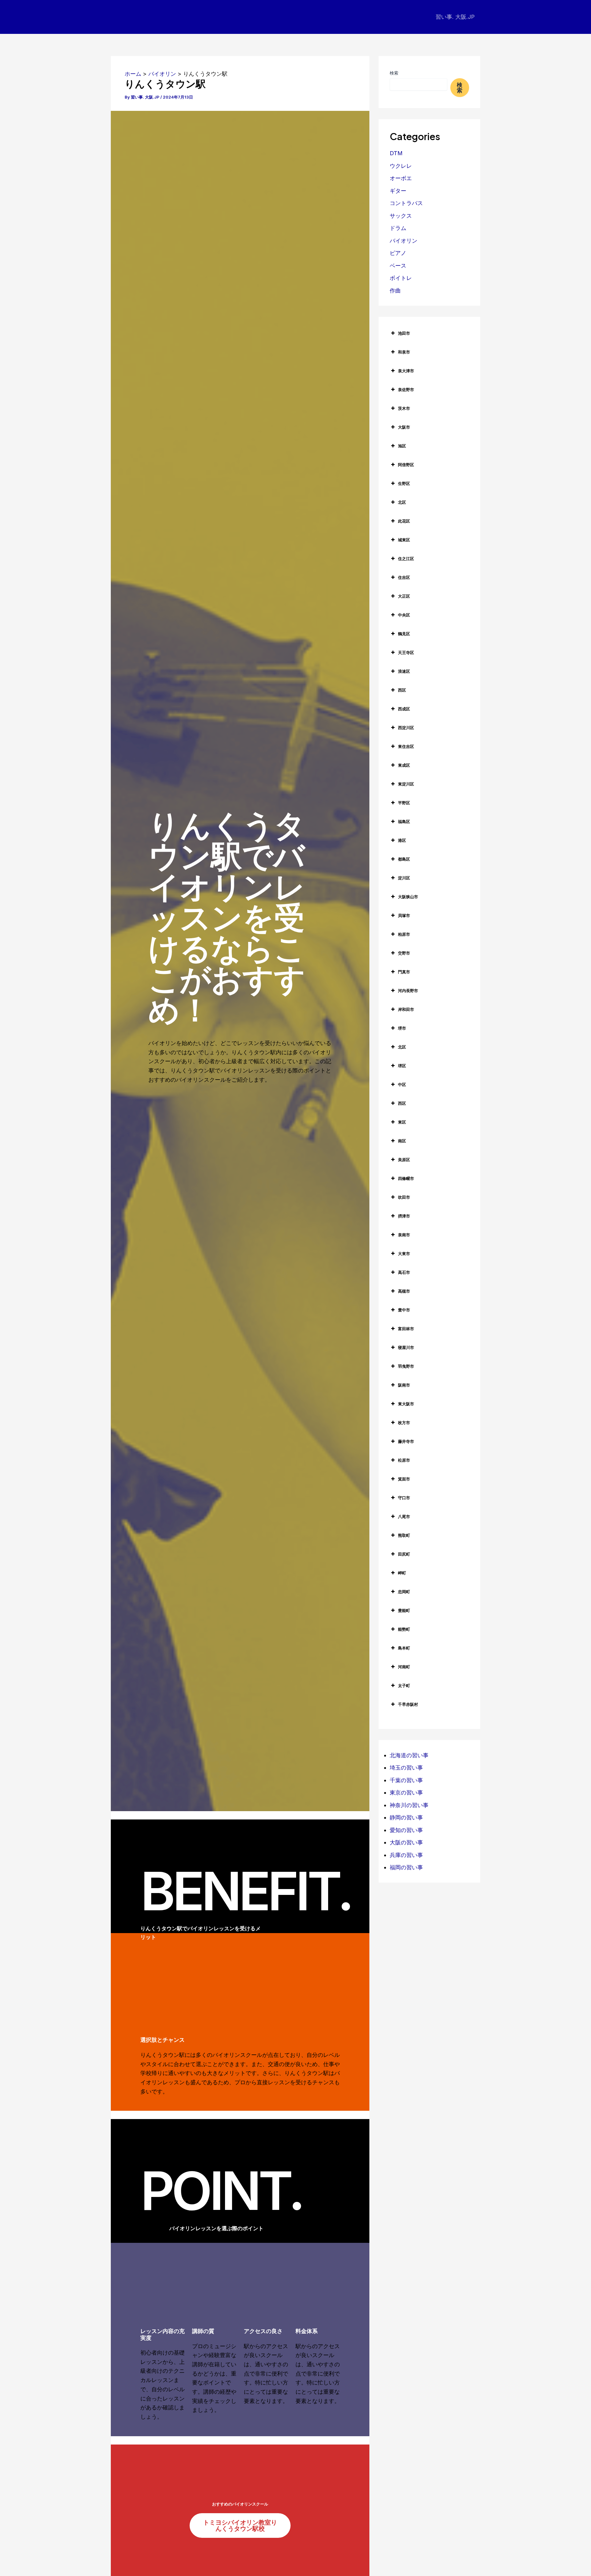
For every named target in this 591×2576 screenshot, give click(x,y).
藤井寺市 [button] (406, 1441)
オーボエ (401, 178)
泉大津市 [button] (406, 371)
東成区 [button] (404, 765)
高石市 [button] (404, 1272)
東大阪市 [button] (406, 1404)
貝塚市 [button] (404, 915)
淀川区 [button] (404, 878)
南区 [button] (402, 1141)
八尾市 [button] (404, 1516)
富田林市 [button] (406, 1329)
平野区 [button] (404, 803)
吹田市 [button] (404, 1197)
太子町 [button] (404, 1686)
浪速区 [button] (404, 671)
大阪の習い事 (406, 1842)
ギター (398, 191)
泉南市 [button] (404, 1235)
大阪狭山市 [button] (408, 897)
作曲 (395, 291)
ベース (398, 266)
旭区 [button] (402, 446)
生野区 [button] (404, 483)
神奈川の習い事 (409, 1805)
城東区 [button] (404, 540)
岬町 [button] (402, 1573)
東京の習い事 (406, 1793)
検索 (394, 73)
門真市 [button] (404, 972)
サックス (401, 216)
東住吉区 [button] (406, 746)
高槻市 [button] (404, 1291)
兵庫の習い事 (406, 1855)
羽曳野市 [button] (406, 1366)
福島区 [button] (404, 822)
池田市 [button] (404, 333)
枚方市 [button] (404, 1423)
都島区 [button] (404, 859)
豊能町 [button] (404, 1610)
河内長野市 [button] (408, 991)
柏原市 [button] (404, 934)
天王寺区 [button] (406, 652)
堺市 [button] (402, 1028)
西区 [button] (402, 690)
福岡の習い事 (406, 1867)
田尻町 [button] (404, 1554)
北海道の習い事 (409, 1755)
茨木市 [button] (404, 408)
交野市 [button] (404, 953)
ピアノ (398, 253)
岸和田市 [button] (406, 1009)
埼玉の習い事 (406, 1768)
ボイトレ (401, 278)
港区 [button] (402, 840)
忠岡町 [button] (404, 1592)
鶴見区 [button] (404, 634)
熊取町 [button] (404, 1535)
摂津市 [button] (404, 1216)
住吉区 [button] (404, 577)
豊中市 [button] (404, 1310)
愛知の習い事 (406, 1830)
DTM (396, 153)
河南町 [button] (404, 1667)
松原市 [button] (404, 1460)
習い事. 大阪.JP (455, 17)
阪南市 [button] (404, 1385)
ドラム (398, 228)
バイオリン (404, 241)
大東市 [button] (404, 1254)
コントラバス (406, 203)
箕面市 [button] (404, 1479)
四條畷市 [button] (406, 1178)
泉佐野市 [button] (406, 390)
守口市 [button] (404, 1498)
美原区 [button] (404, 1160)
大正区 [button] (404, 596)
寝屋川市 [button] (406, 1347)
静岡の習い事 (406, 1817)
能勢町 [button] (404, 1629)
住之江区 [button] (406, 559)
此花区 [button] (404, 521)
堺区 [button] (402, 1066)
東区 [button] (402, 1122)
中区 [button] (402, 1084)
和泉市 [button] (404, 352)
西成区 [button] (404, 709)
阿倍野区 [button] (406, 465)
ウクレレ (401, 166)
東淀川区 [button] (406, 784)
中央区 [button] (404, 615)
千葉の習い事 (406, 1780)
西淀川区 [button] (406, 728)
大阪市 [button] (404, 427)
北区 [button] (402, 502)
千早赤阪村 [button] (408, 1704)
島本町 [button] (404, 1648)
